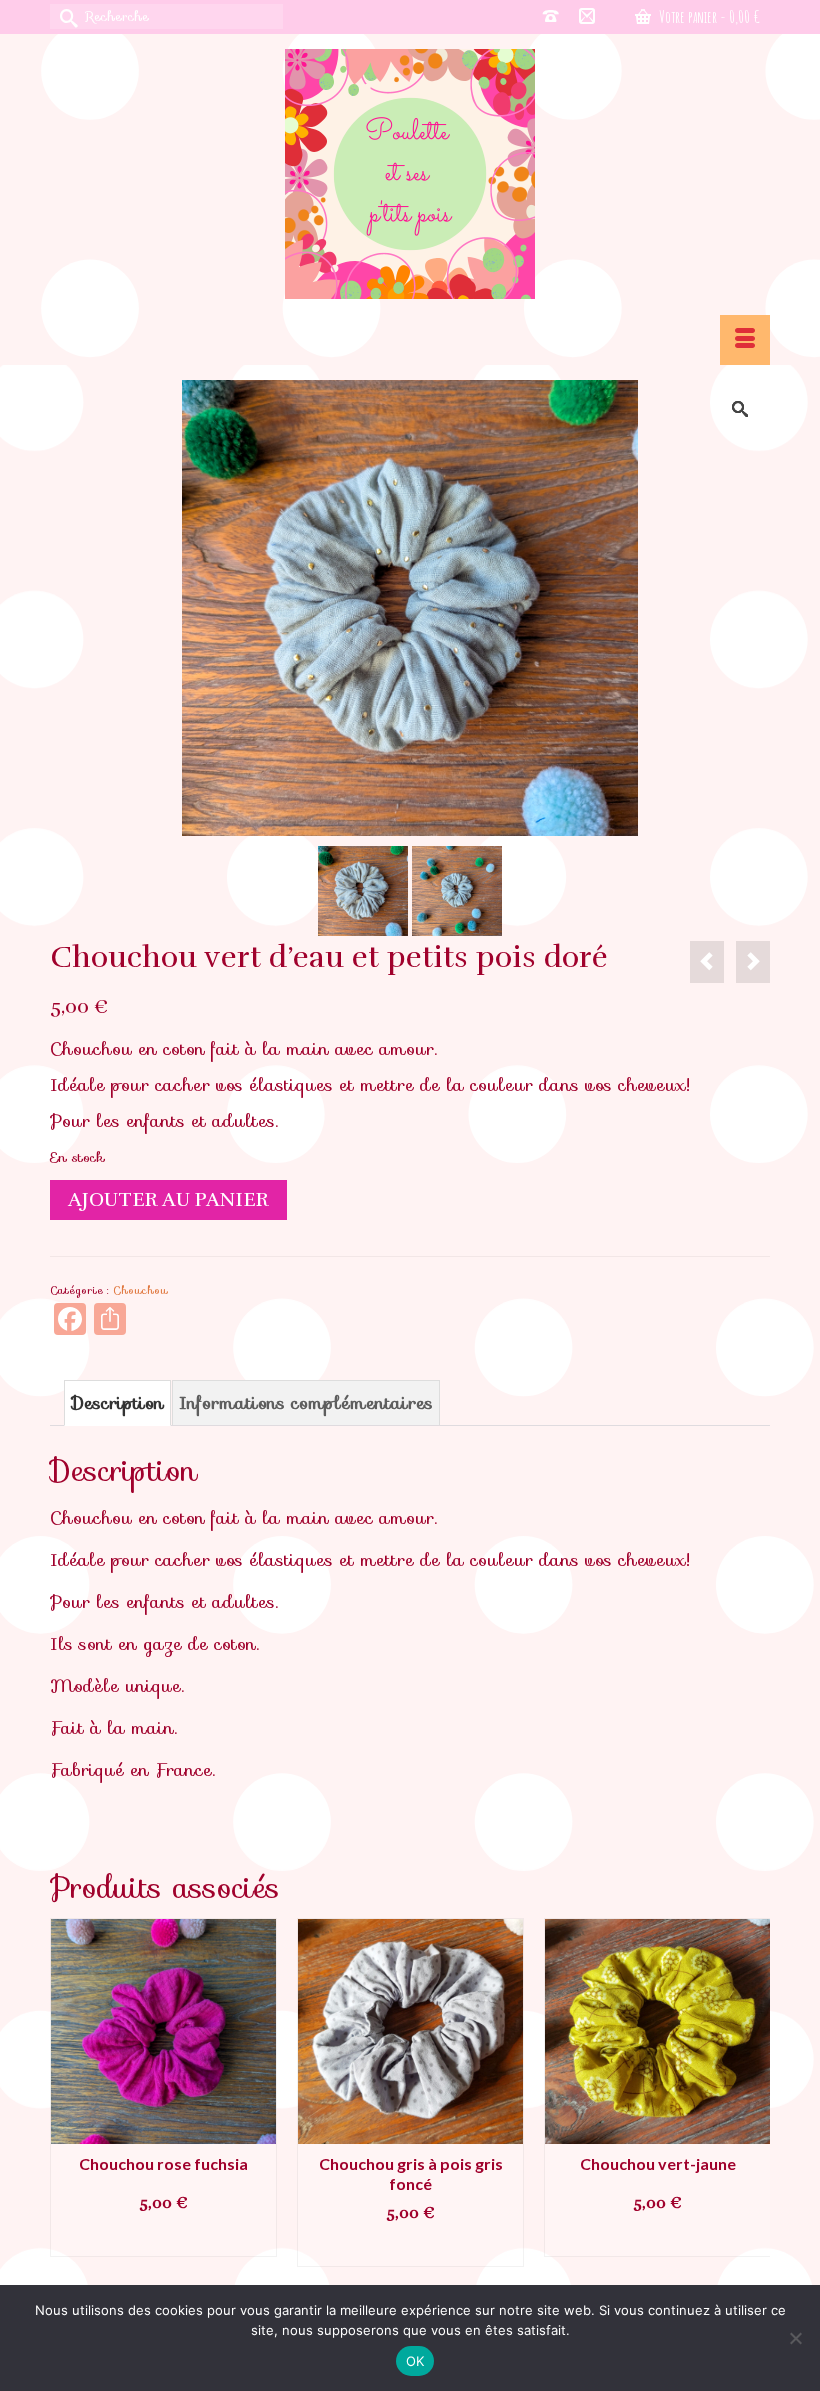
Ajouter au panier (168, 1199)
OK (415, 2361)
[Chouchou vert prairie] (753, 962)
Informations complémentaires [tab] (306, 1403)
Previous (67, 2092)
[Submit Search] (65, 16)
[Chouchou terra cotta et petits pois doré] (707, 962)
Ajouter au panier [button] (164, 2239)
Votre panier (708, 17)
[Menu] (745, 340)
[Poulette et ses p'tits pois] (410, 174)
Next (752, 2092)
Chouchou (140, 1290)
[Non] (795, 2338)
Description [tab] (117, 1403)
